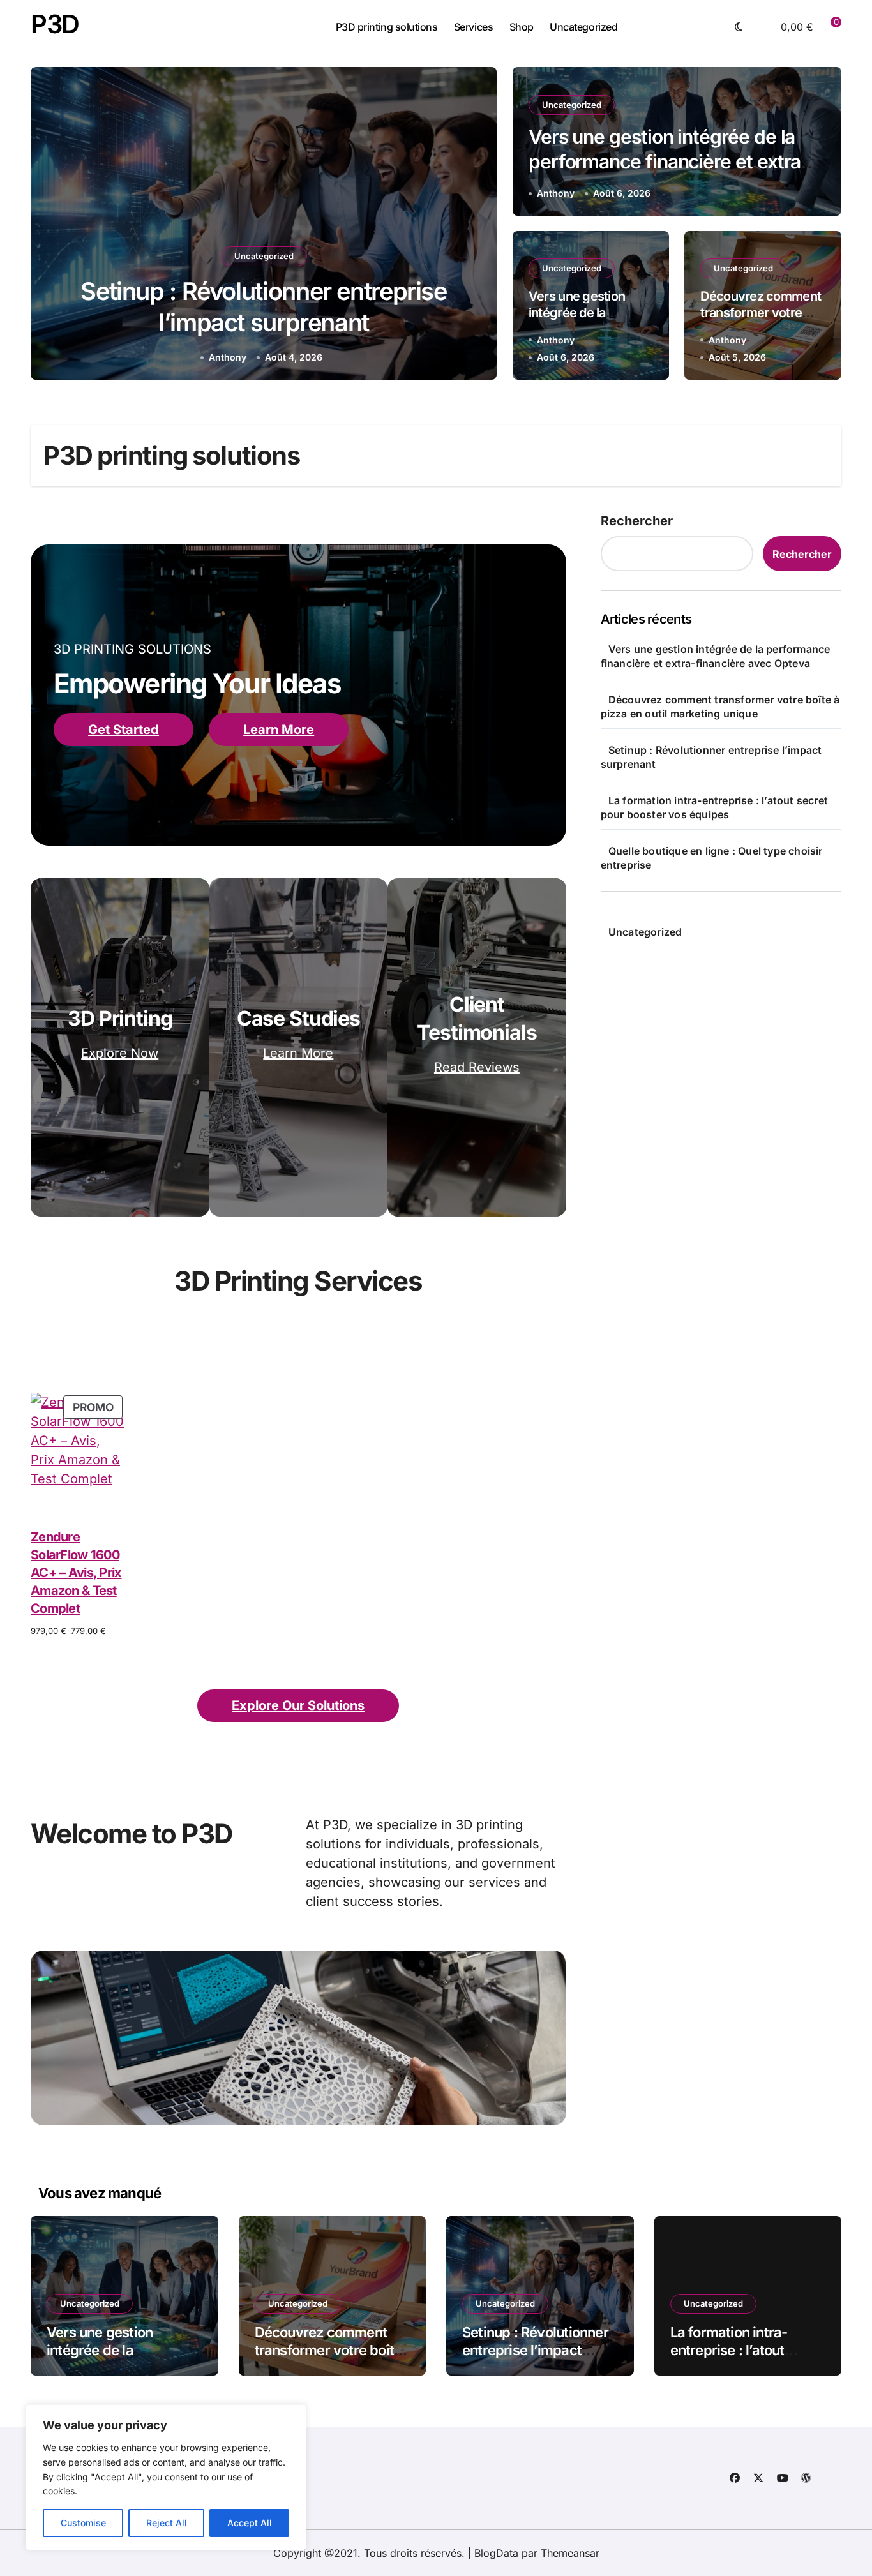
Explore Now (120, 1053)
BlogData (496, 2553)
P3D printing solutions (387, 27)
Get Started (124, 730)
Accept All (250, 2523)
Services (473, 27)
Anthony (228, 357)
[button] (475, 226)
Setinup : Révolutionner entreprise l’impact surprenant (535, 2350)
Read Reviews (477, 1067)
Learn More (279, 730)
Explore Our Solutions (298, 1705)
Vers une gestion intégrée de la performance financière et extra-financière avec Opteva (669, 161)
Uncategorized (583, 27)
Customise (83, 2523)
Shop (522, 27)
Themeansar (570, 2553)
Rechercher (637, 521)
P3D (55, 24)
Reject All (167, 2523)
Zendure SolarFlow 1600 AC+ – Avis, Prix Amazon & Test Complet (76, 1573)
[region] (166, 2477)
